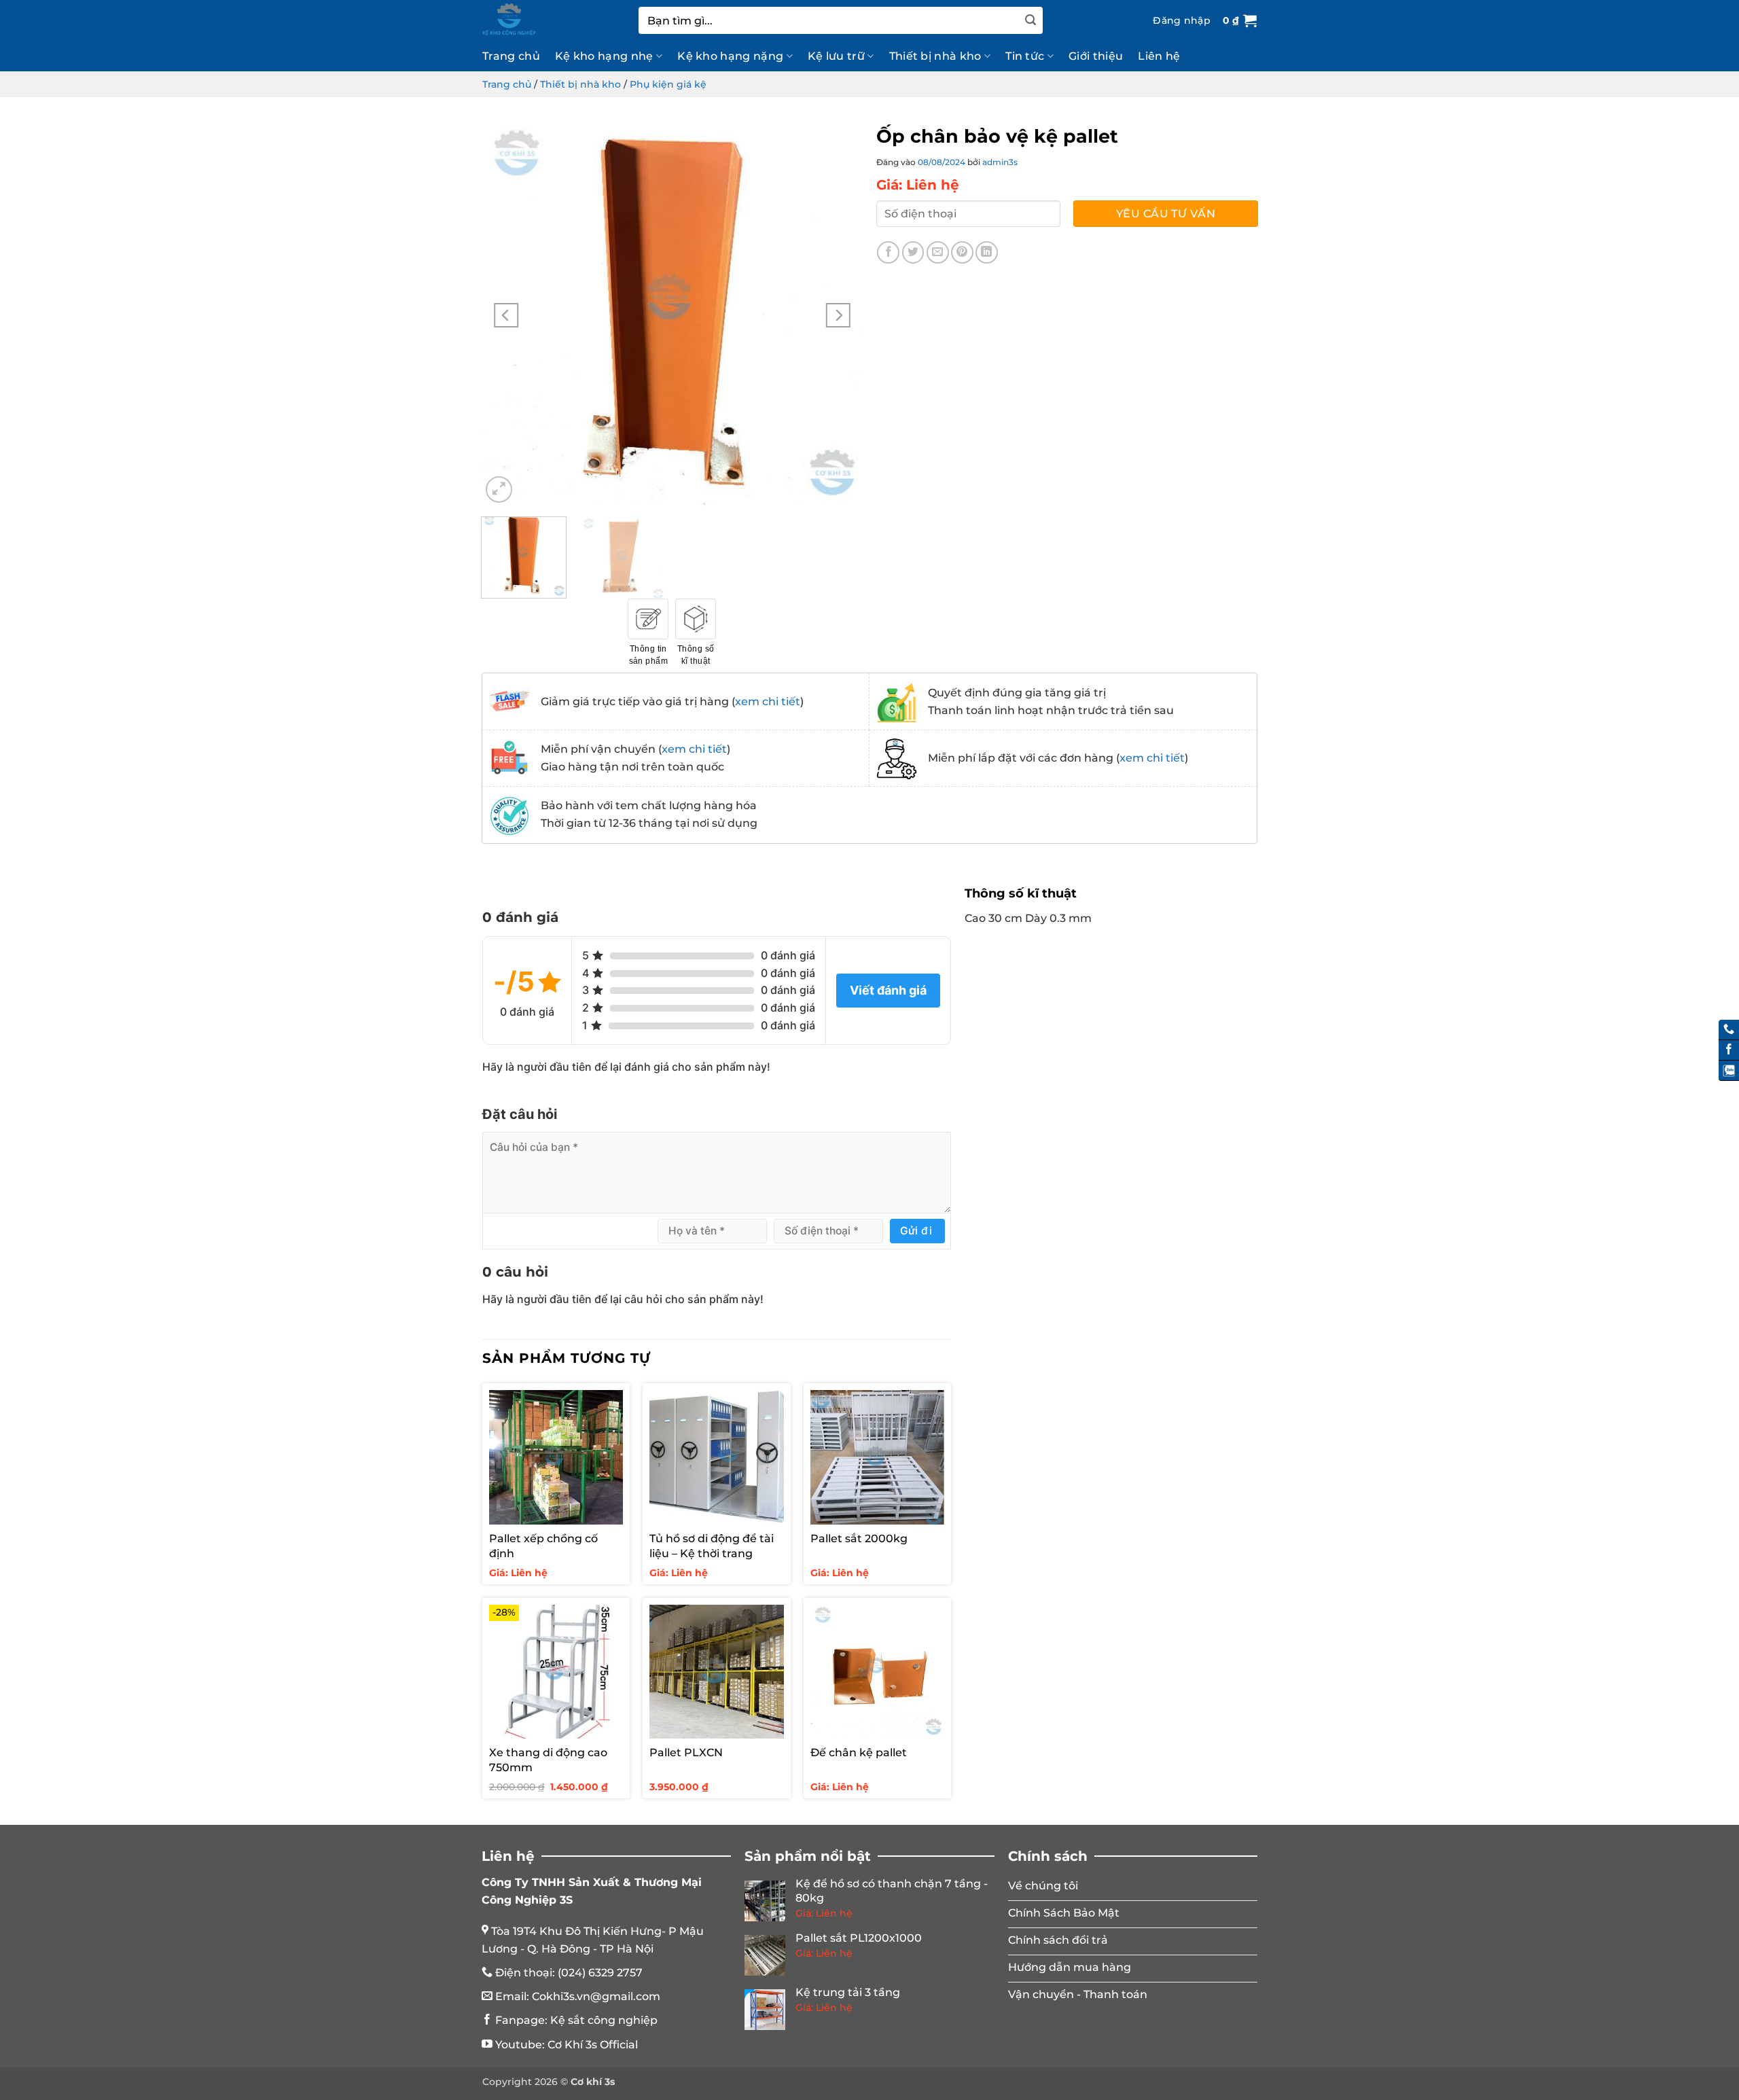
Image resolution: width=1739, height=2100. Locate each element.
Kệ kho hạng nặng (730, 56)
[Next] (838, 315)
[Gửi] (1030, 20)
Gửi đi (916, 1231)
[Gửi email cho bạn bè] (938, 252)
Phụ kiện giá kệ (668, 84)
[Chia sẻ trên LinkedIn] (987, 252)
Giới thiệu (1096, 56)
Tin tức (1025, 56)
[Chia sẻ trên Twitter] (913, 252)
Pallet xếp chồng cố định (543, 1546)
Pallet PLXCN (686, 1752)
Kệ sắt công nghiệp (604, 2020)
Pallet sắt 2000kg (859, 1538)
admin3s (1000, 162)
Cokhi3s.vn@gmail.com (596, 1996)
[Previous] (506, 315)
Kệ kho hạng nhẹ (604, 56)
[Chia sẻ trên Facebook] (888, 252)
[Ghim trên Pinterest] (962, 252)
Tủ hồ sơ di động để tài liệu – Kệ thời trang (712, 1546)
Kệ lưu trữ (836, 56)
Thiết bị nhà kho (935, 56)
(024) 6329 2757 (600, 1973)
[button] (1182, 20)
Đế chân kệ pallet (859, 1752)
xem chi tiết (768, 701)
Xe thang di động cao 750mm (548, 1760)
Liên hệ (1159, 56)
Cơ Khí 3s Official (593, 2045)
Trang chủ (511, 56)
